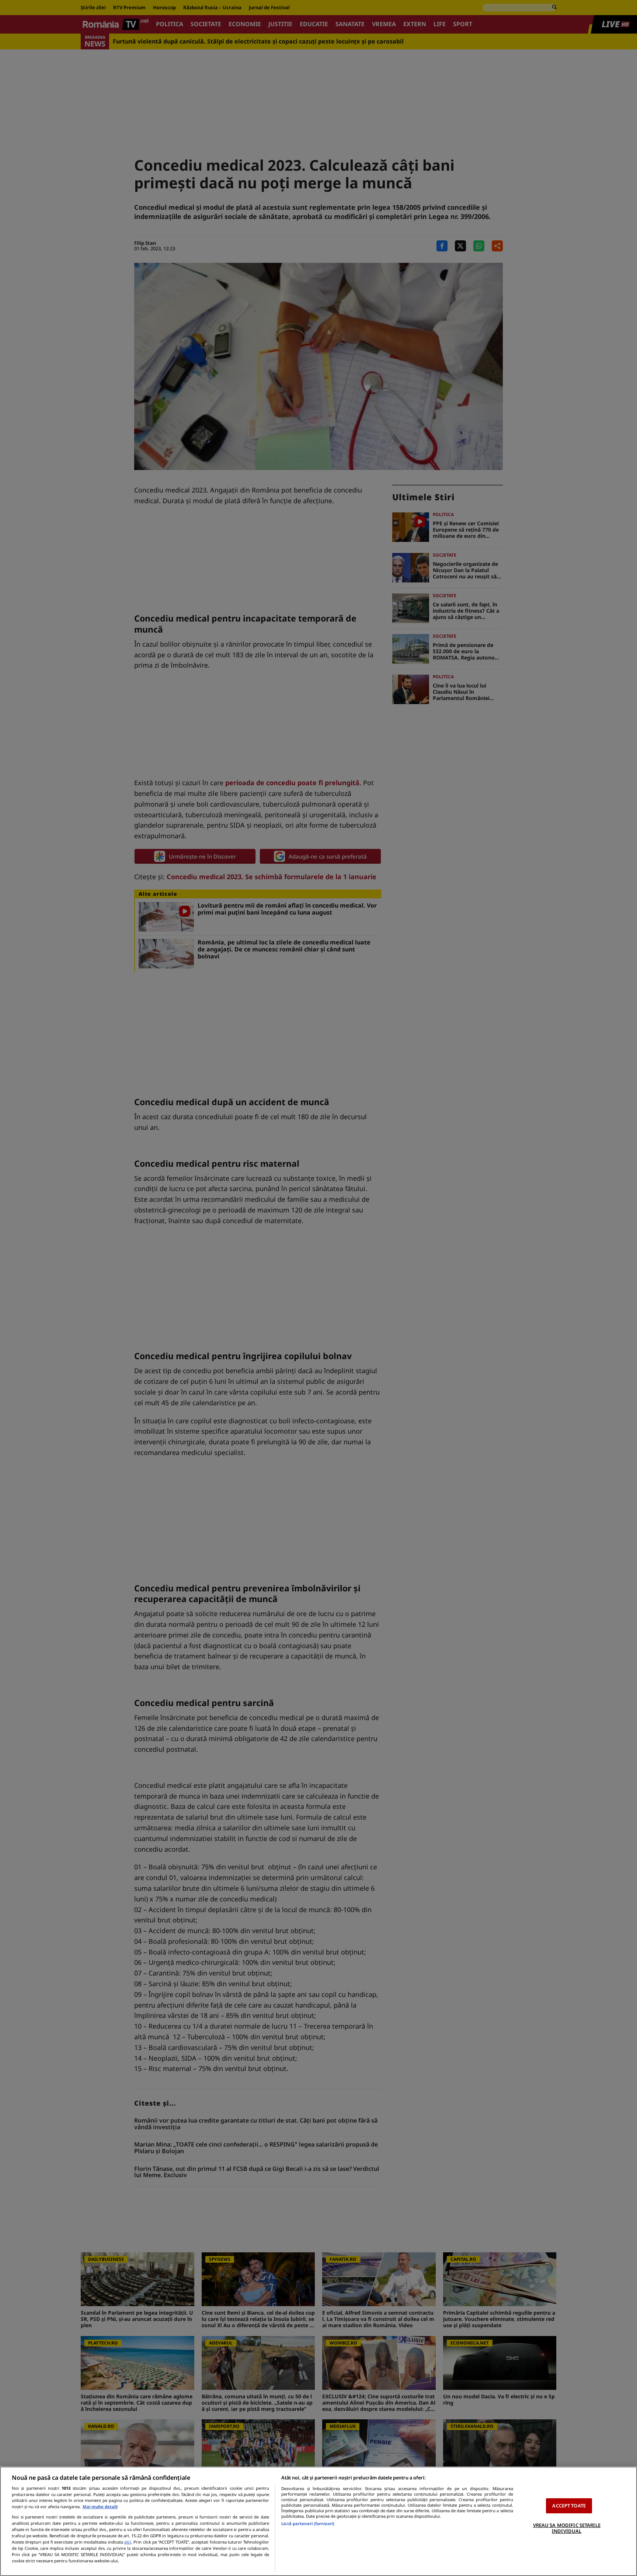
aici (128, 2542)
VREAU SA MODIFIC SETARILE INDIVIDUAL (567, 2528)
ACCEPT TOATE (569, 2506)
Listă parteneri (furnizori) (308, 2523)
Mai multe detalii (100, 2507)
